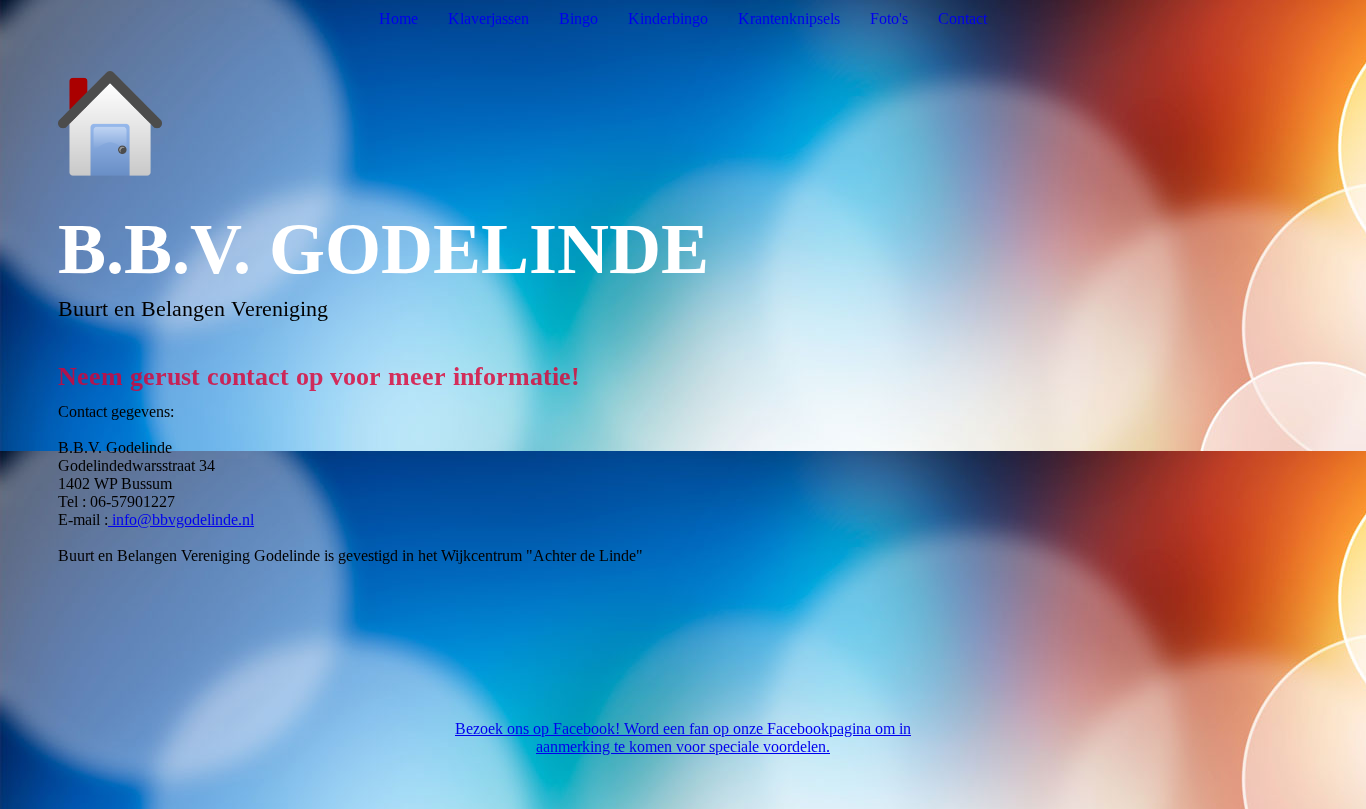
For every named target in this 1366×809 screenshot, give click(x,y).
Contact (962, 18)
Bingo (578, 18)
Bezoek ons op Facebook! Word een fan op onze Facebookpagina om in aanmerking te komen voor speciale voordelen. (683, 737)
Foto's (889, 18)
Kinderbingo (668, 18)
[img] (683, 123)
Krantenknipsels (789, 18)
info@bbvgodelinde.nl (181, 519)
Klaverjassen (488, 18)
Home (398, 18)
